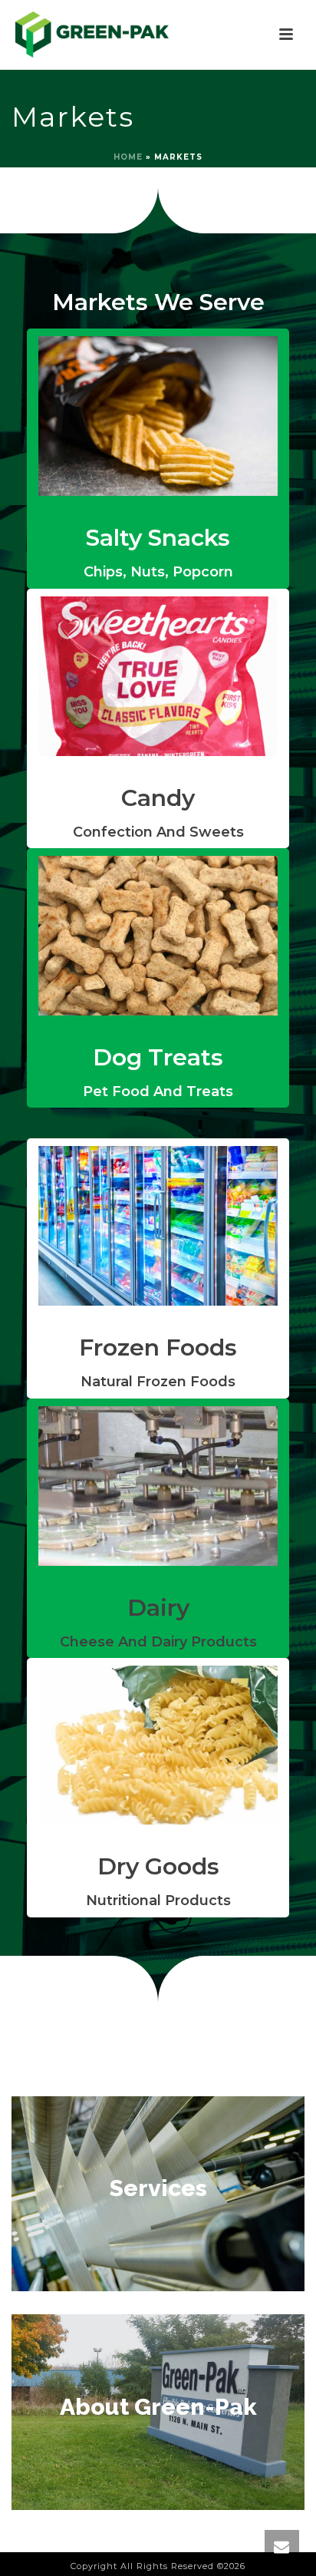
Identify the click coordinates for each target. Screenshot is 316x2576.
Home (128, 157)
